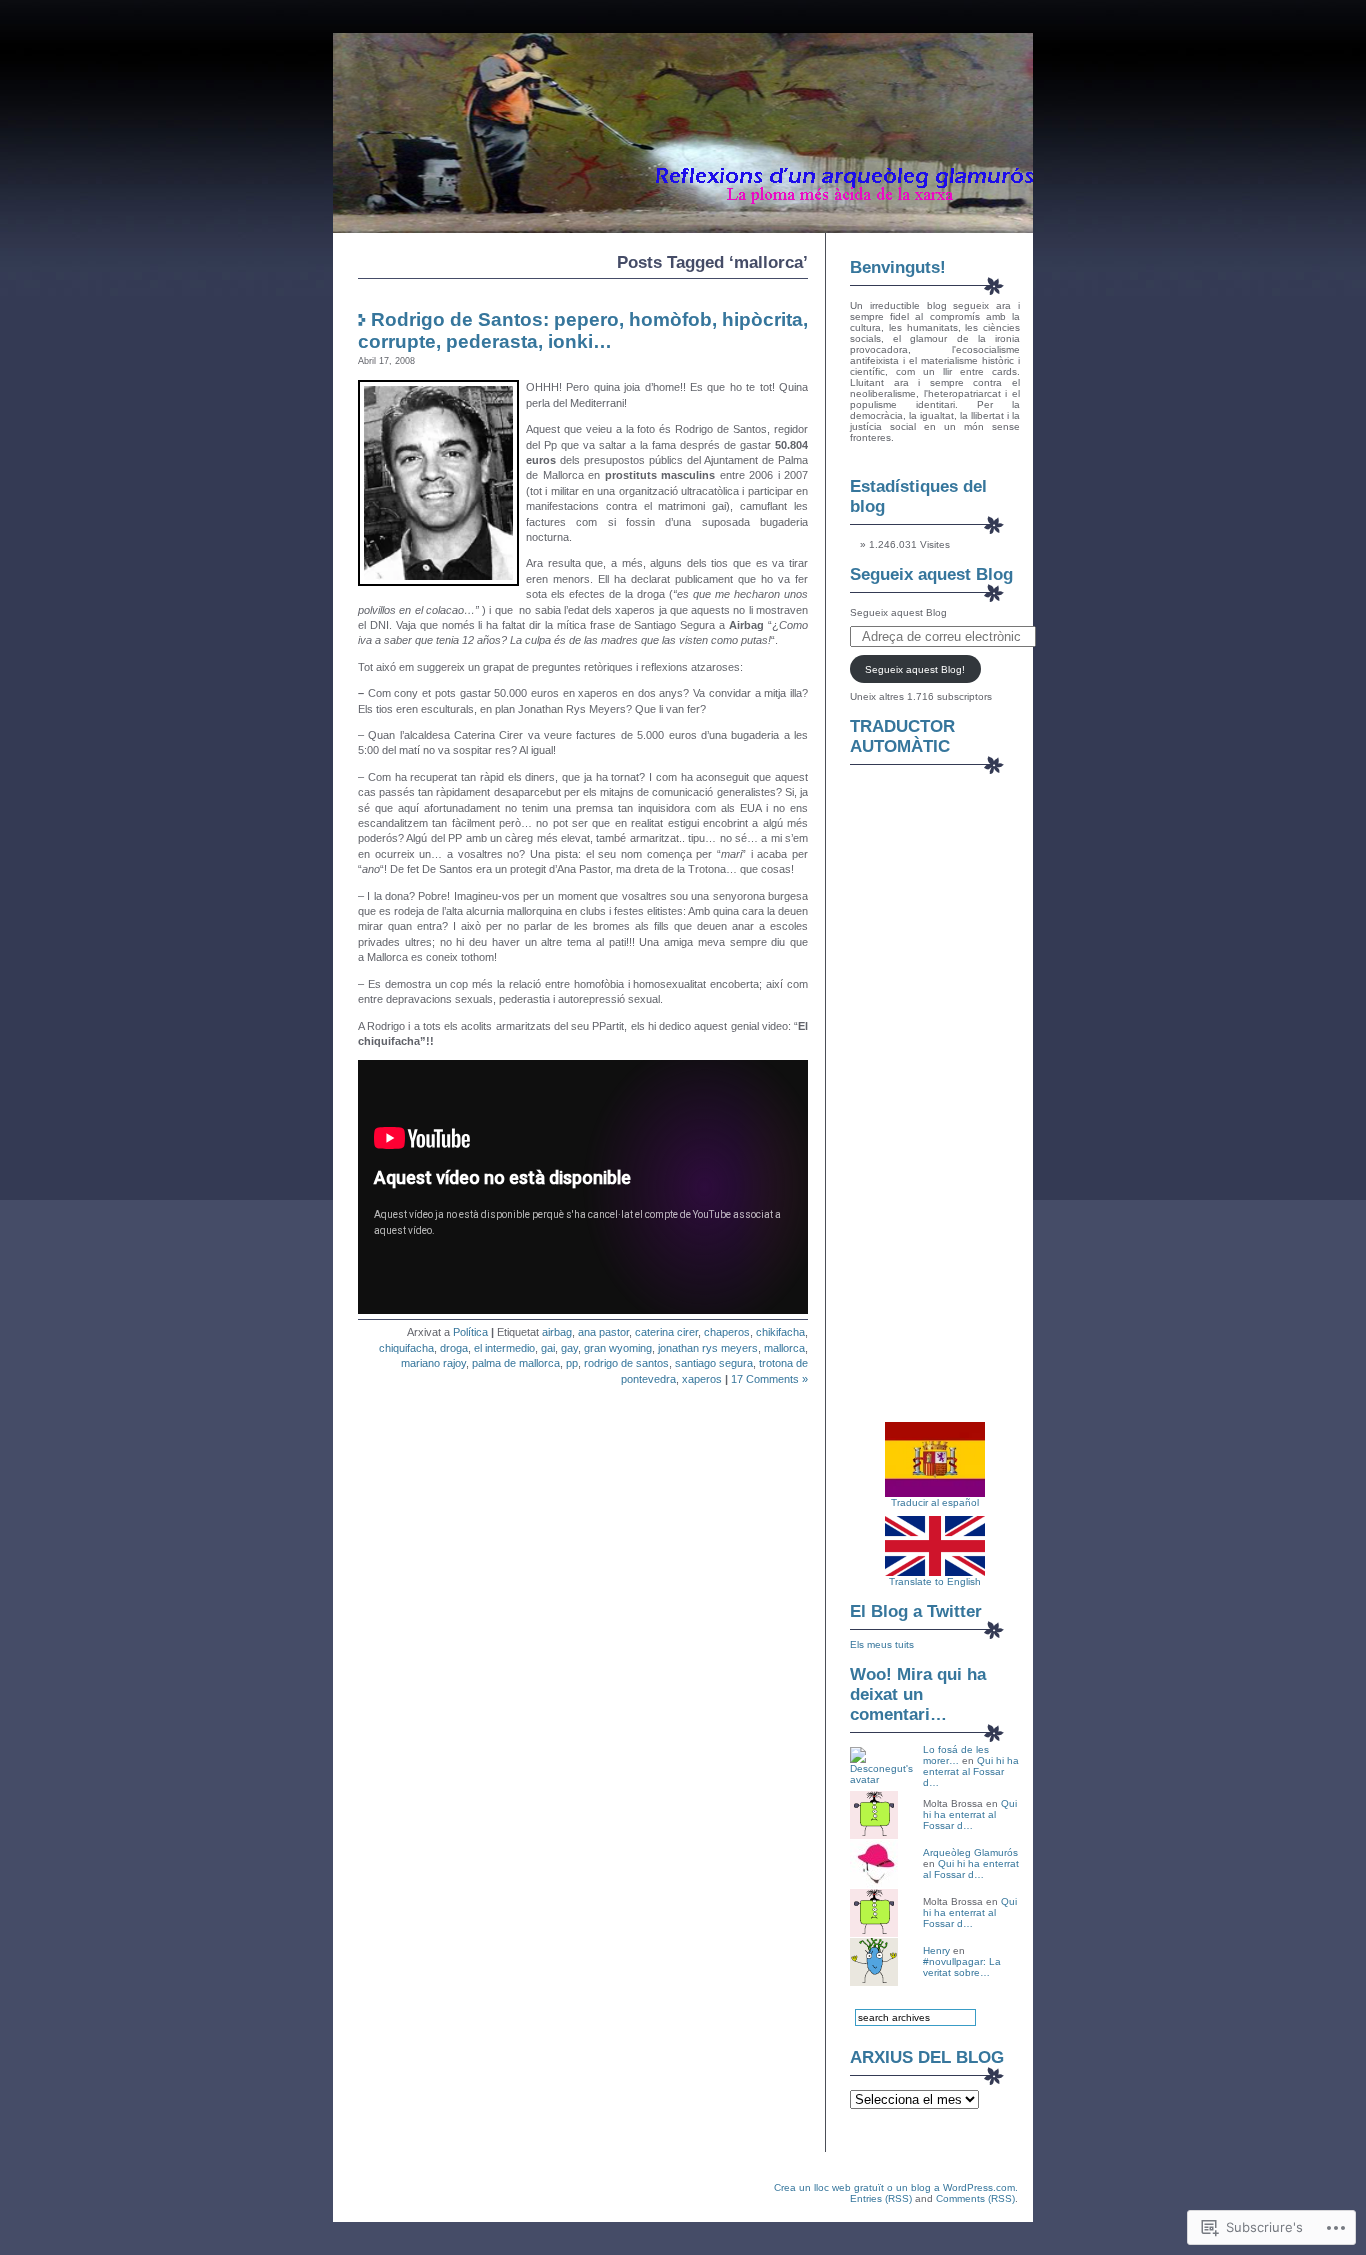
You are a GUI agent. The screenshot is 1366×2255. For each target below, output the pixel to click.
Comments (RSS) (975, 2198)
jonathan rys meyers (708, 1348)
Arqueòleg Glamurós (970, 1852)
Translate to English (935, 1581)
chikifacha (780, 1332)
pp (572, 1363)
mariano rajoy (433, 1363)
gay (569, 1348)
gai (548, 1348)
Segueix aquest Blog (931, 574)
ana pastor (603, 1332)
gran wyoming (618, 1348)
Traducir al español (935, 1502)
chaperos (727, 1332)
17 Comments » (769, 1379)
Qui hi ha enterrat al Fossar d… (971, 1771)
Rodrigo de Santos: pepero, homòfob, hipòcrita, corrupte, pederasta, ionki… (583, 330)
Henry (936, 1950)
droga (454, 1348)
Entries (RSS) (881, 2198)
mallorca (784, 1348)
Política (470, 1332)
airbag (557, 1332)
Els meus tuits (882, 1644)
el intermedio (504, 1348)
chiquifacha (406, 1348)
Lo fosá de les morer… (956, 1755)
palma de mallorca (516, 1363)
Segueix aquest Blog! (915, 669)
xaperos (702, 1379)
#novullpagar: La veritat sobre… (962, 1967)
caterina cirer (666, 1332)
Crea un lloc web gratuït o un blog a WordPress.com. (896, 2187)
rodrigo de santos (626, 1363)
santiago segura (714, 1363)
